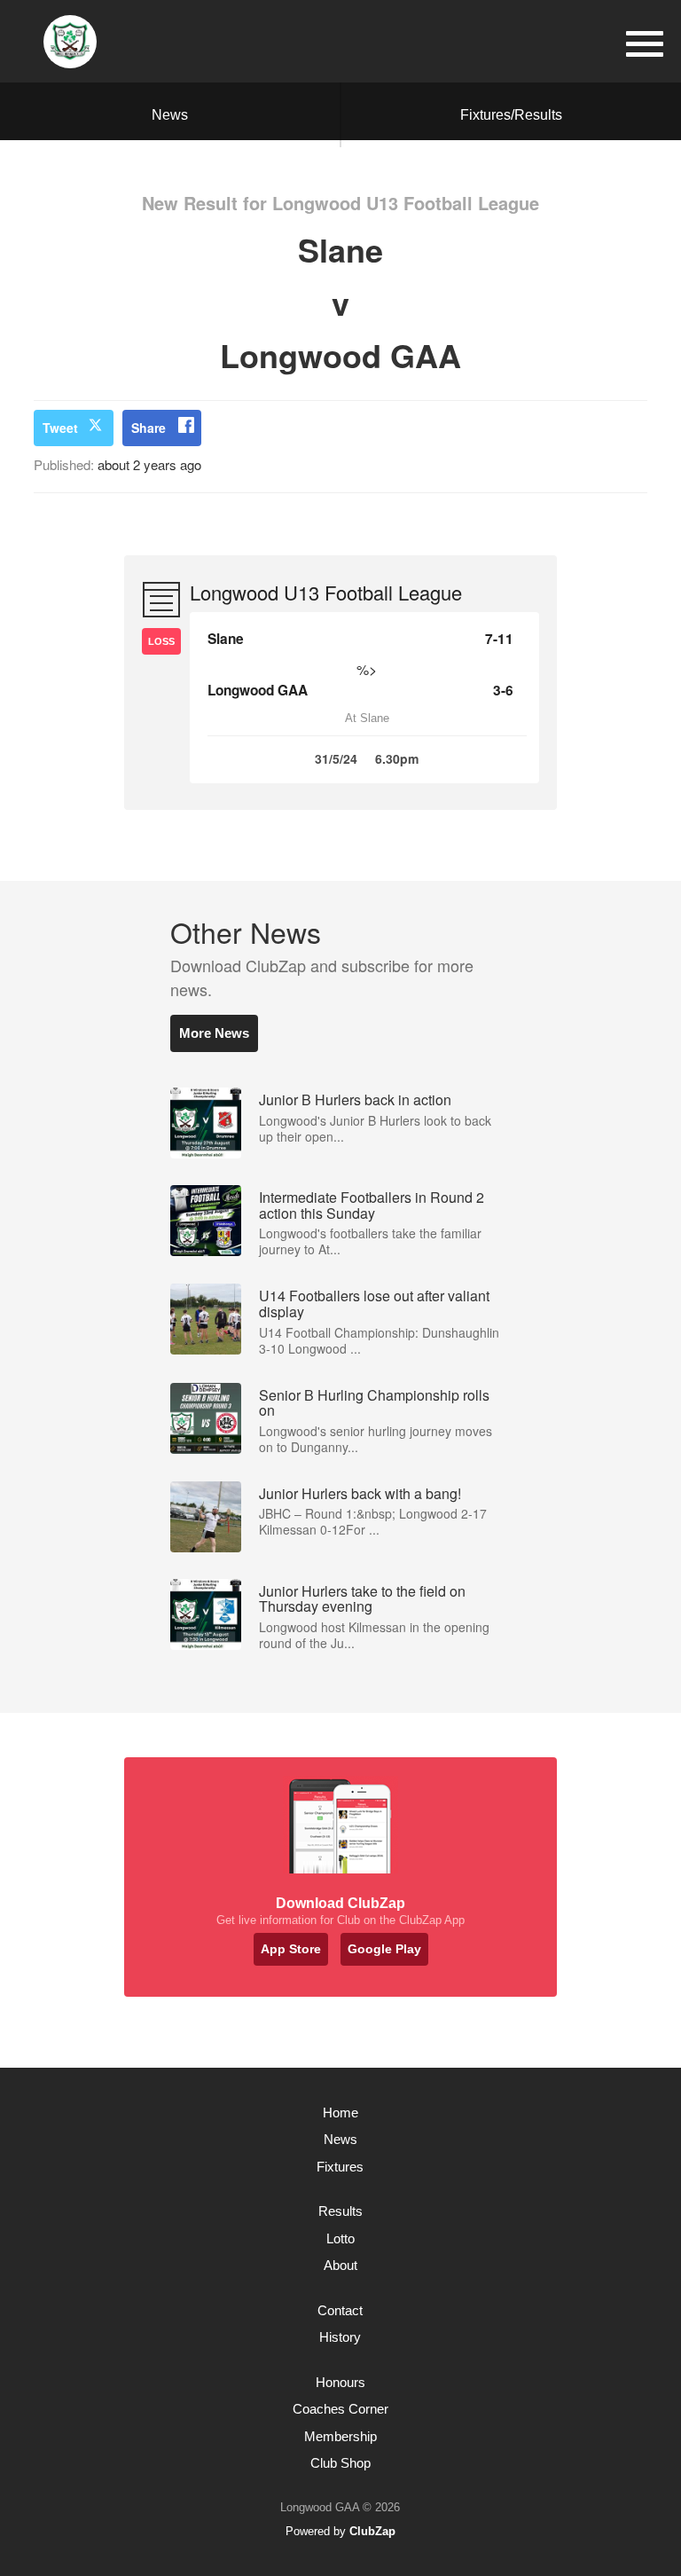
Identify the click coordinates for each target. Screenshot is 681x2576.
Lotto (340, 2238)
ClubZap (372, 2531)
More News (214, 1033)
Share (149, 428)
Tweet (60, 428)
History (340, 2337)
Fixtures (340, 2167)
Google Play (384, 1949)
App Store (291, 1949)
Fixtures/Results (511, 115)
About (340, 2265)
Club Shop (340, 2463)
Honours (340, 2382)
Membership (340, 2436)
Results (340, 2211)
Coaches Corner (340, 2409)
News (170, 115)
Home (340, 2113)
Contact (340, 2310)
